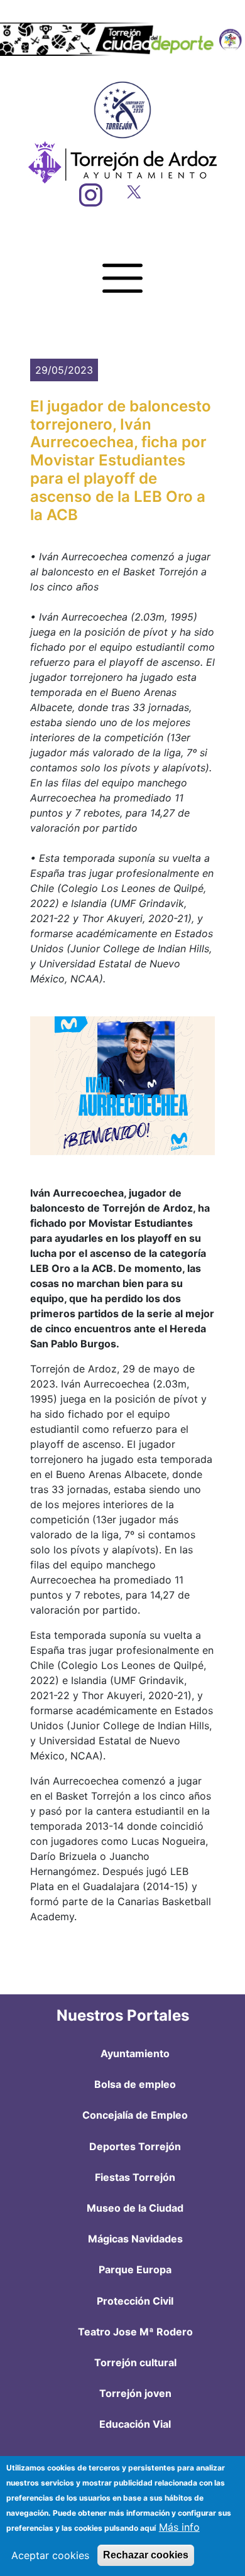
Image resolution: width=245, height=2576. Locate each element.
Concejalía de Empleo (135, 2115)
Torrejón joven (135, 2393)
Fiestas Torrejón (135, 2177)
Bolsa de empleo (135, 2084)
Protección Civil (135, 2301)
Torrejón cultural (135, 2362)
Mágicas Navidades (135, 2239)
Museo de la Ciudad (135, 2208)
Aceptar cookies (50, 2555)
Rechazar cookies (146, 2555)
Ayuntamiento (135, 2053)
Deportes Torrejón (135, 2146)
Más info (179, 2527)
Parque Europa (135, 2269)
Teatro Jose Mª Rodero (135, 2332)
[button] (122, 1086)
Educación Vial (135, 2424)
